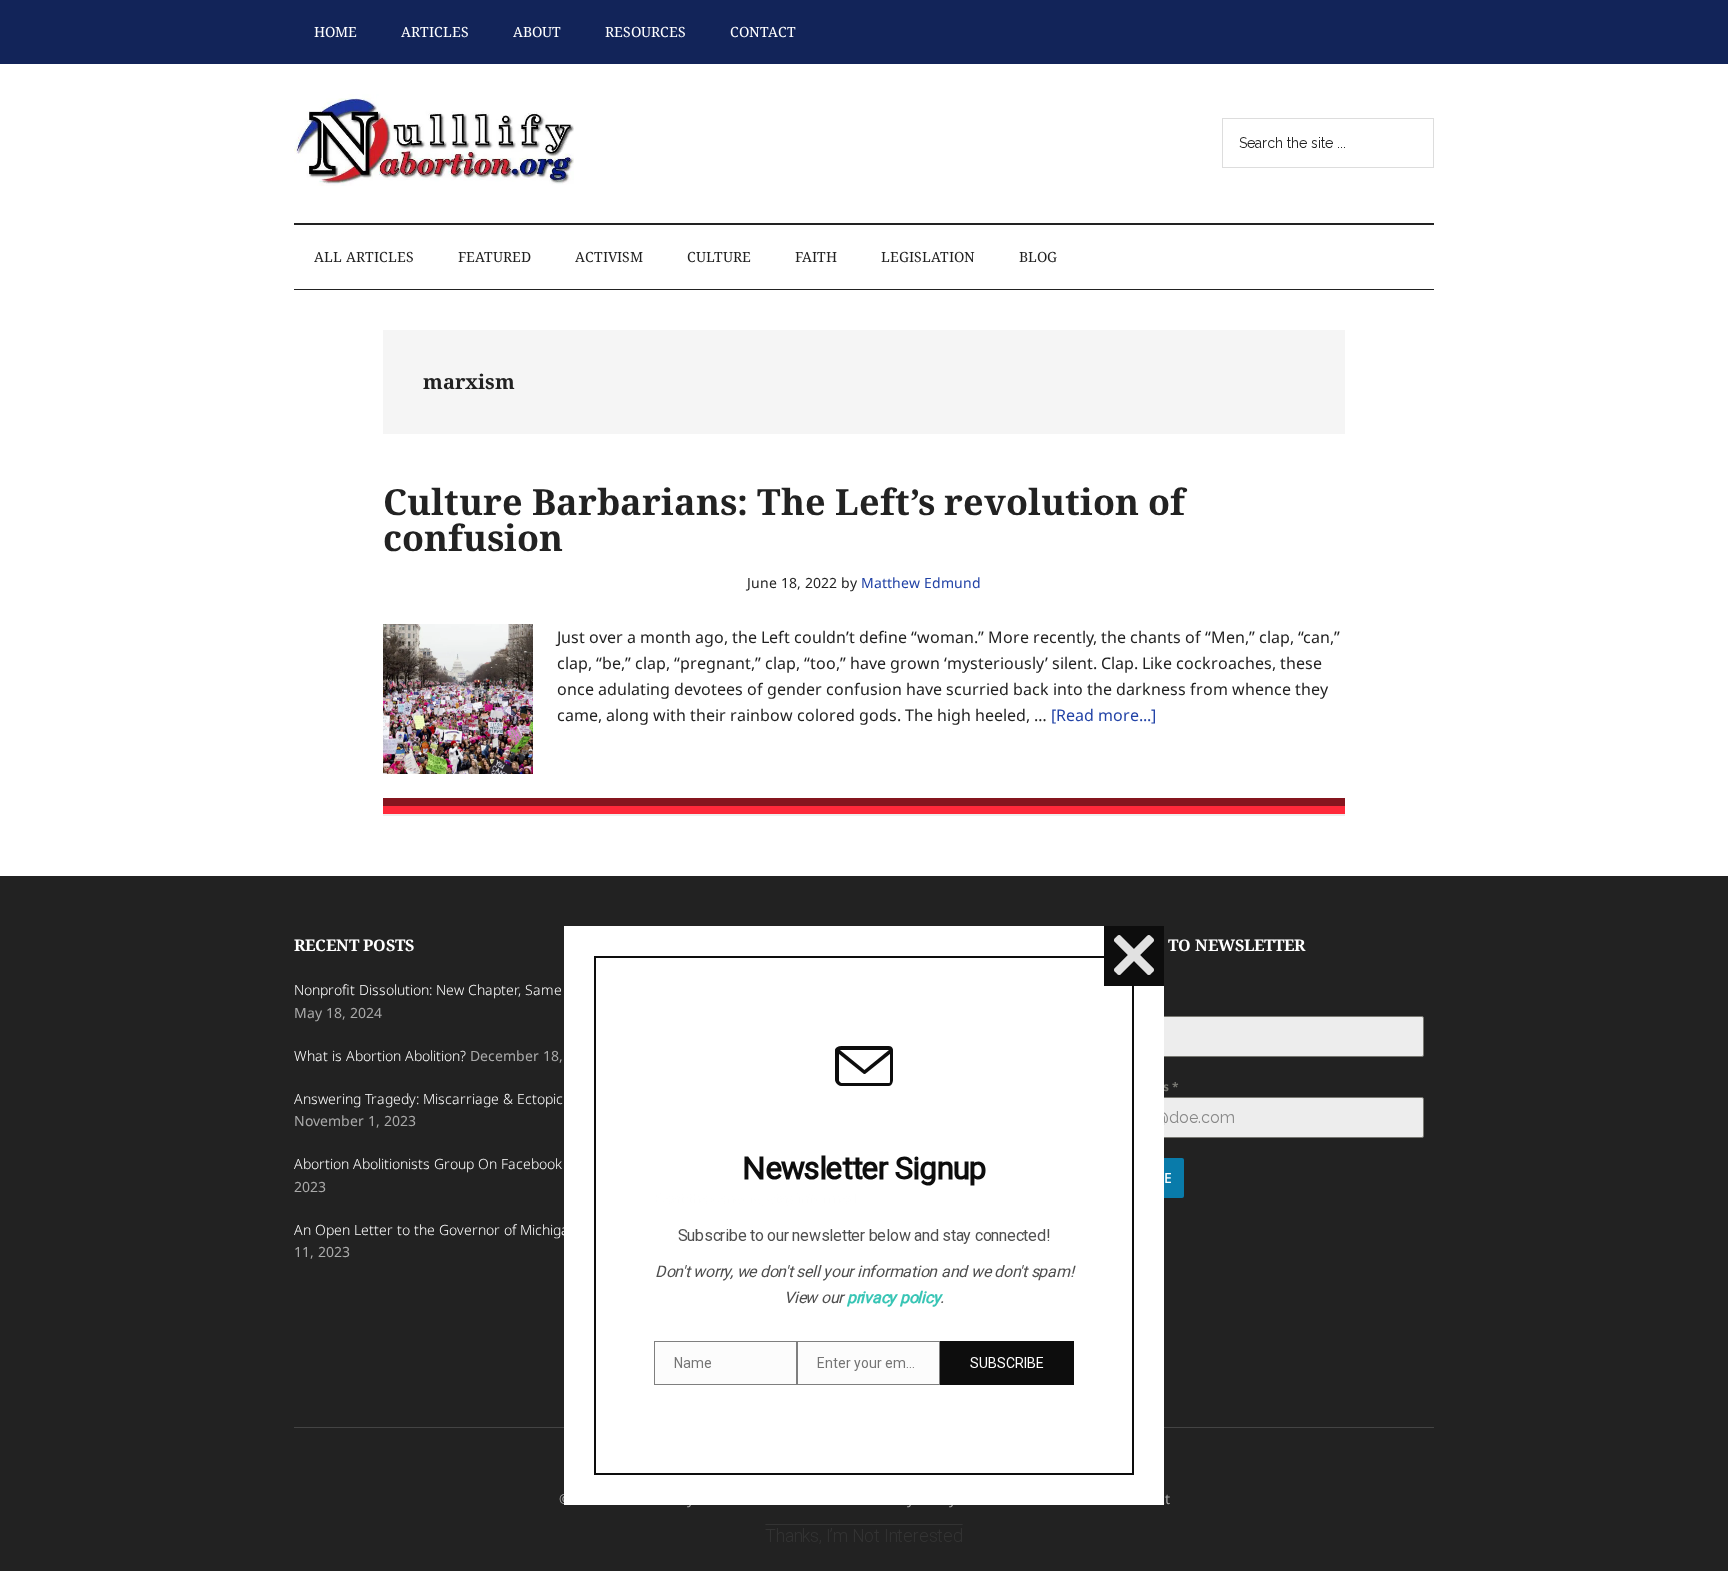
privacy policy (894, 1297)
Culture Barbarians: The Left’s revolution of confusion (784, 519)
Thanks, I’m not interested (863, 1535)
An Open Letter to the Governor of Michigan (435, 1229)
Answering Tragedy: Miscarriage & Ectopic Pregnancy (464, 1098)
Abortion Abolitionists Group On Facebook (428, 1163)
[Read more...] (1103, 715)
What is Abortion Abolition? (380, 1055)
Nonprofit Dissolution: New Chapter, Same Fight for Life (469, 989)
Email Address (1131, 1086)
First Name (1122, 1004)
